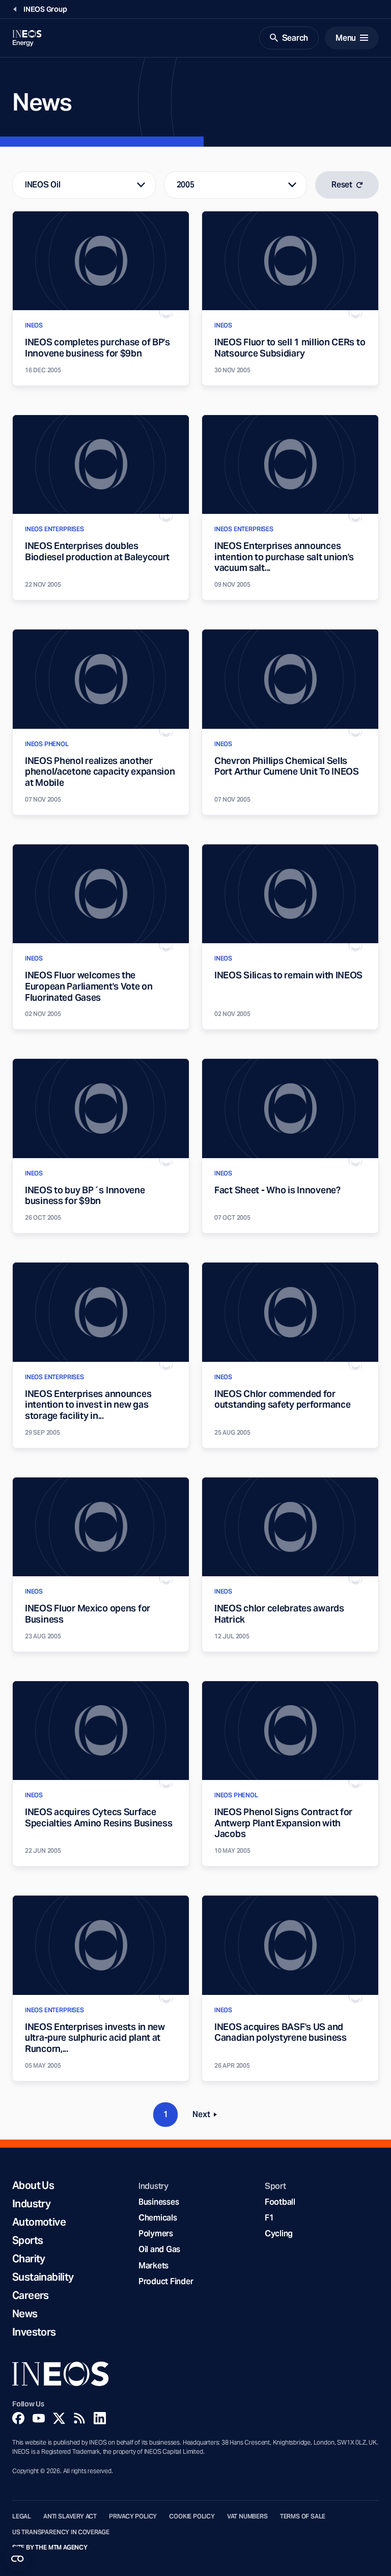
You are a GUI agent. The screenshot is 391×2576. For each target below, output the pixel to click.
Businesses (159, 2202)
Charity (29, 2259)
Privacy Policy (133, 2516)
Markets (153, 2266)
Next (208, 2116)
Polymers (156, 2234)
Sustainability (43, 2277)
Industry (31, 2204)
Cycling (279, 2234)
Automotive (39, 2222)
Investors (34, 2332)
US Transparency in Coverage (61, 2532)
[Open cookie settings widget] (17, 2559)
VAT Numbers (247, 2516)
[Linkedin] (100, 2418)
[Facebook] (18, 2418)
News (25, 2314)
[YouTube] (39, 2418)
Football (280, 2202)
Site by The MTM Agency (50, 2547)
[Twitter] (59, 2418)
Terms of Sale (303, 2516)
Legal (22, 2516)
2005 (186, 185)
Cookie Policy (192, 2516)
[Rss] (79, 2418)
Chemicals (158, 2218)
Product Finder (166, 2281)
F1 (269, 2218)
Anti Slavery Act (70, 2516)
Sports (27, 2240)
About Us (33, 2185)
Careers (31, 2295)
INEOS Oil (43, 185)
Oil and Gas (159, 2249)
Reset (342, 185)
